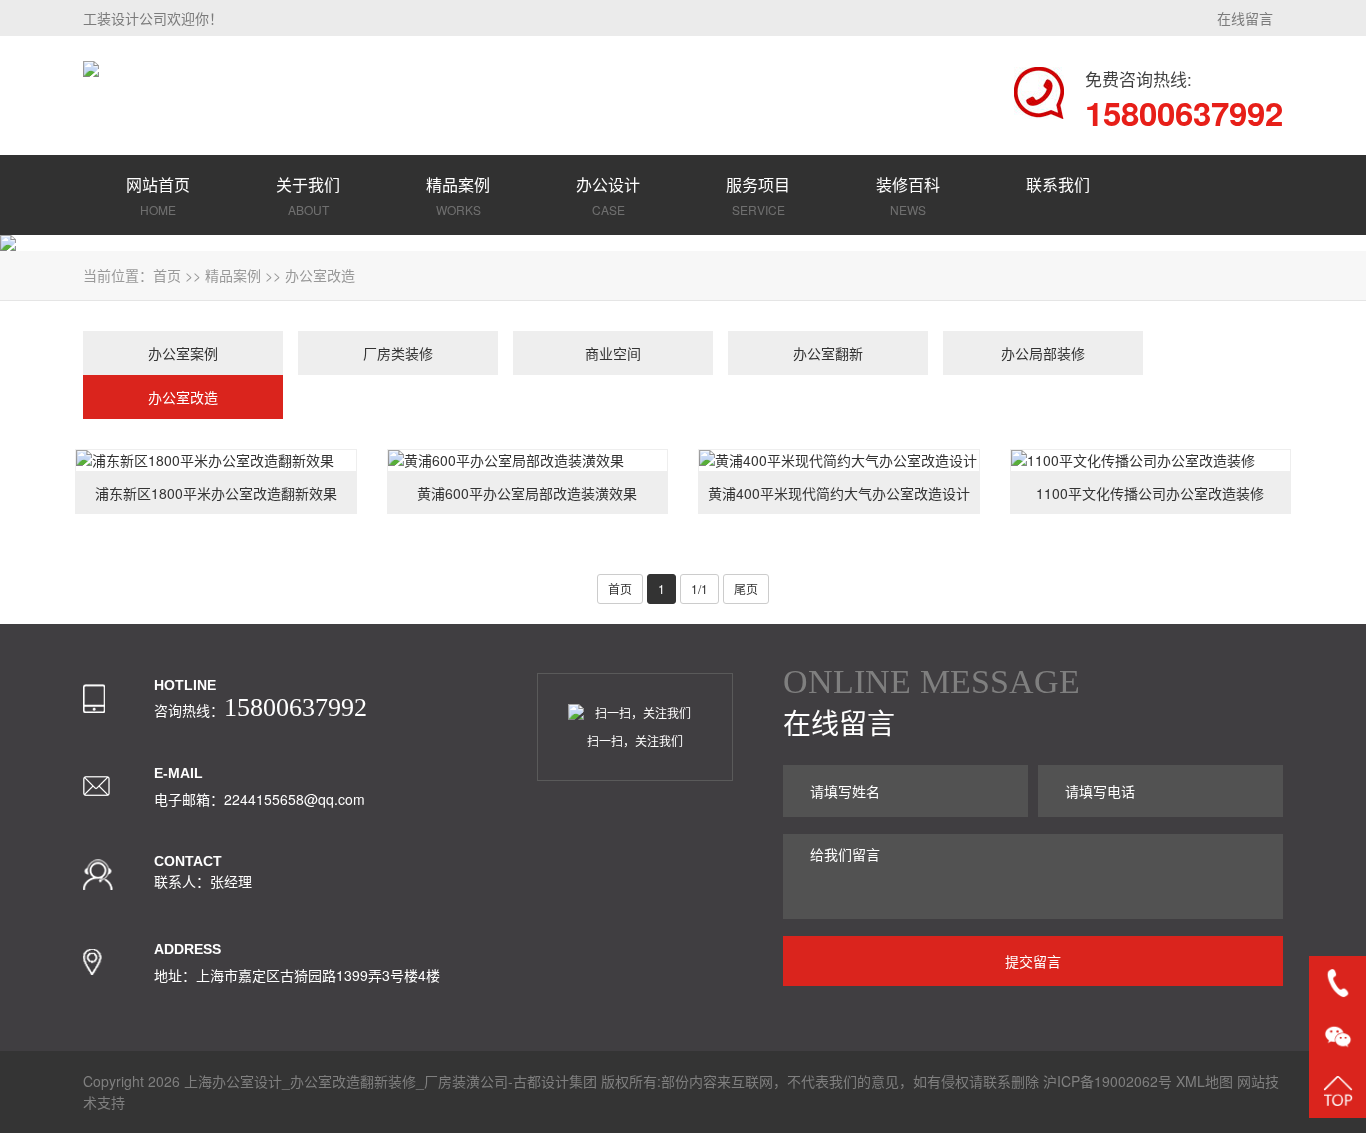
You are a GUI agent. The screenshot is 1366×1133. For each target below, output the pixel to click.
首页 (167, 275)
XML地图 (1204, 1081)
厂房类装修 (398, 353)
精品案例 (233, 275)
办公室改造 (320, 275)
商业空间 (613, 353)
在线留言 (1245, 18)
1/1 (699, 588)
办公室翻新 (828, 353)
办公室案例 (183, 353)
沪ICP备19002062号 (1107, 1081)
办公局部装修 (1043, 353)
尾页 (746, 588)
